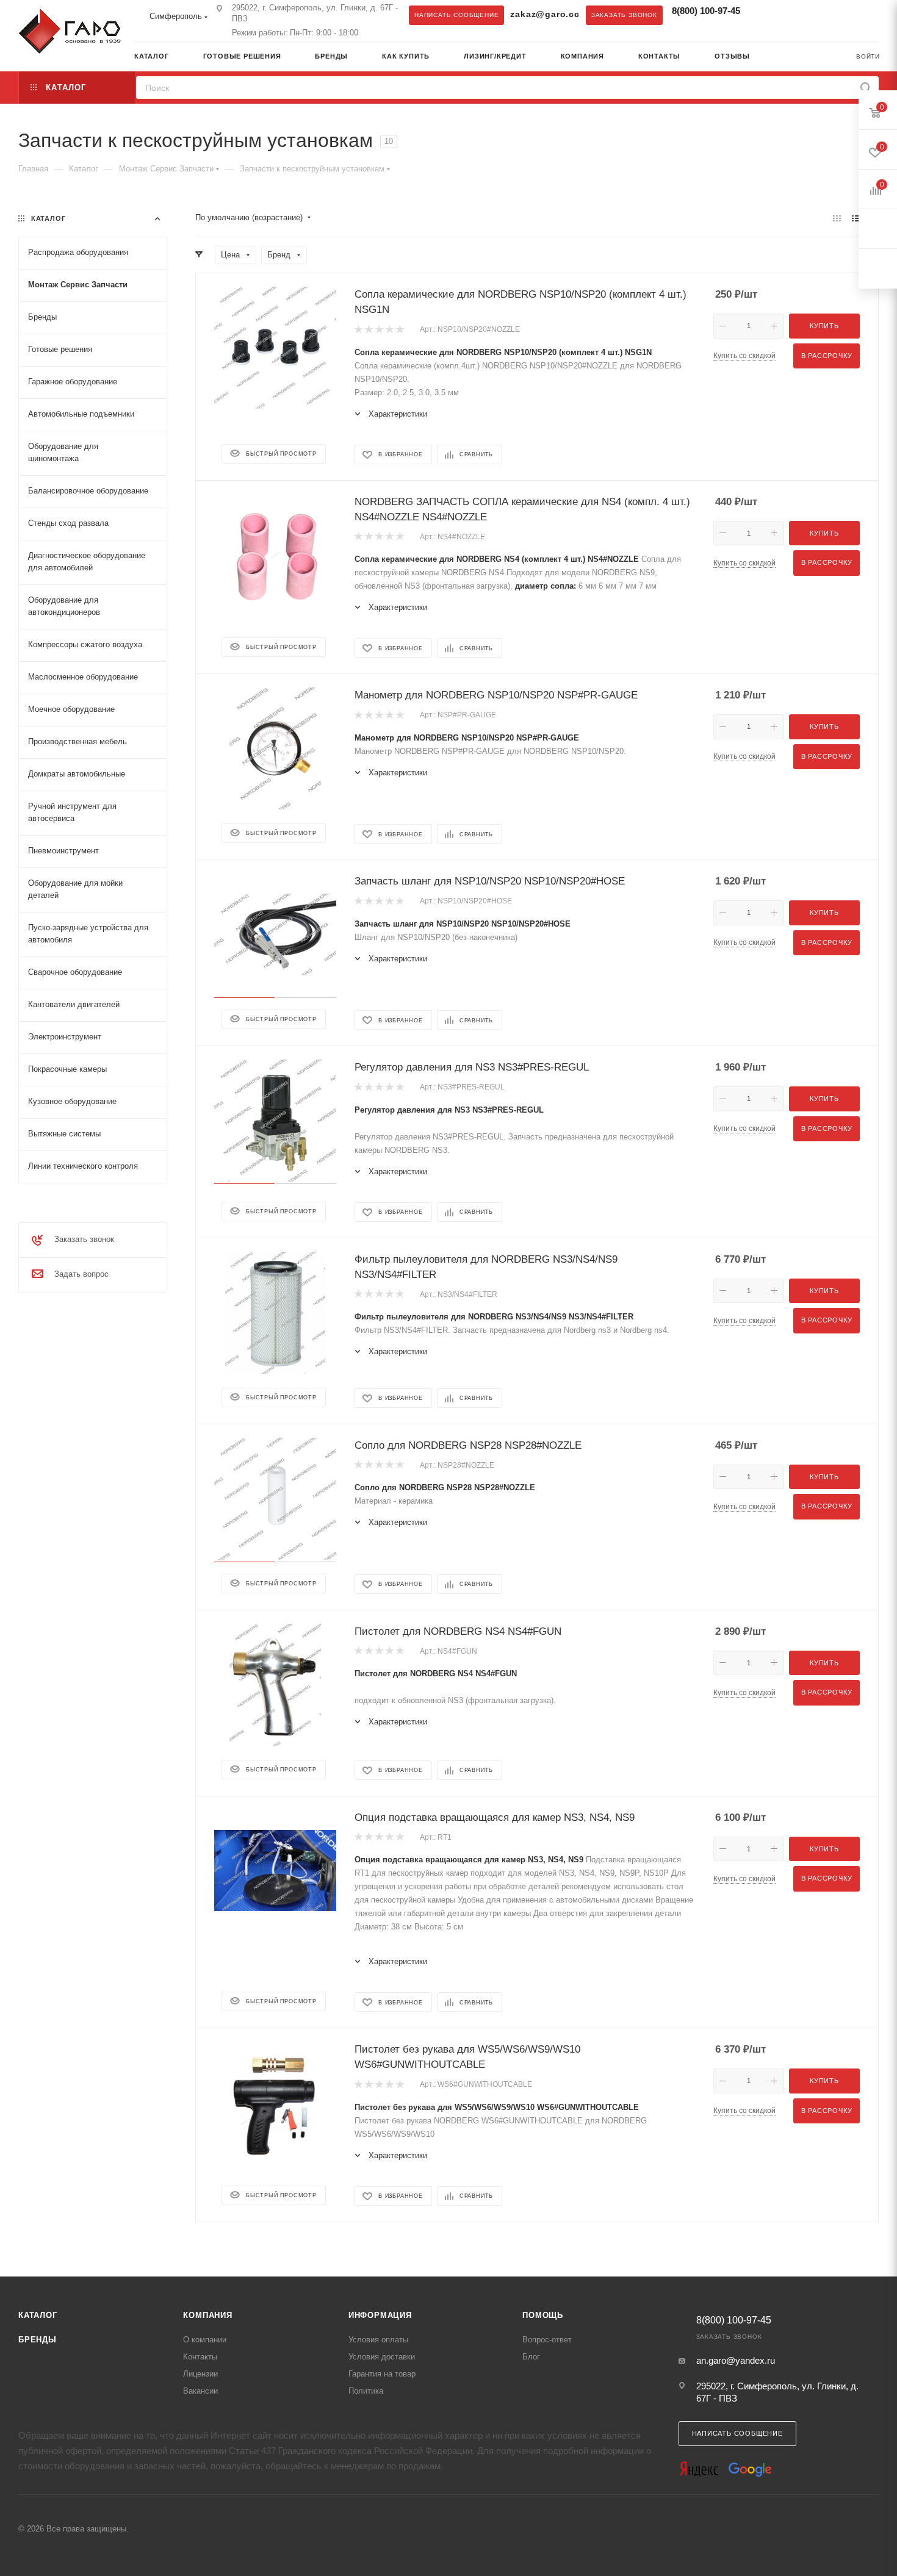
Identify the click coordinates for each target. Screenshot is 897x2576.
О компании (205, 2340)
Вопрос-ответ (547, 2340)
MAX (788, 15)
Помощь (543, 2315)
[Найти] (866, 88)
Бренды (38, 2340)
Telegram (764, 15)
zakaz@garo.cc (545, 14)
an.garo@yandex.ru (736, 2360)
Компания (207, 2315)
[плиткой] (837, 218)
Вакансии (200, 2391)
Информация (380, 2315)
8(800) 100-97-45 (706, 11)
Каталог (38, 2315)
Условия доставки (382, 2357)
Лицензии (200, 2374)
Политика (366, 2391)
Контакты (200, 2357)
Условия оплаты (378, 2340)
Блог (531, 2357)
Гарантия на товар (382, 2374)
